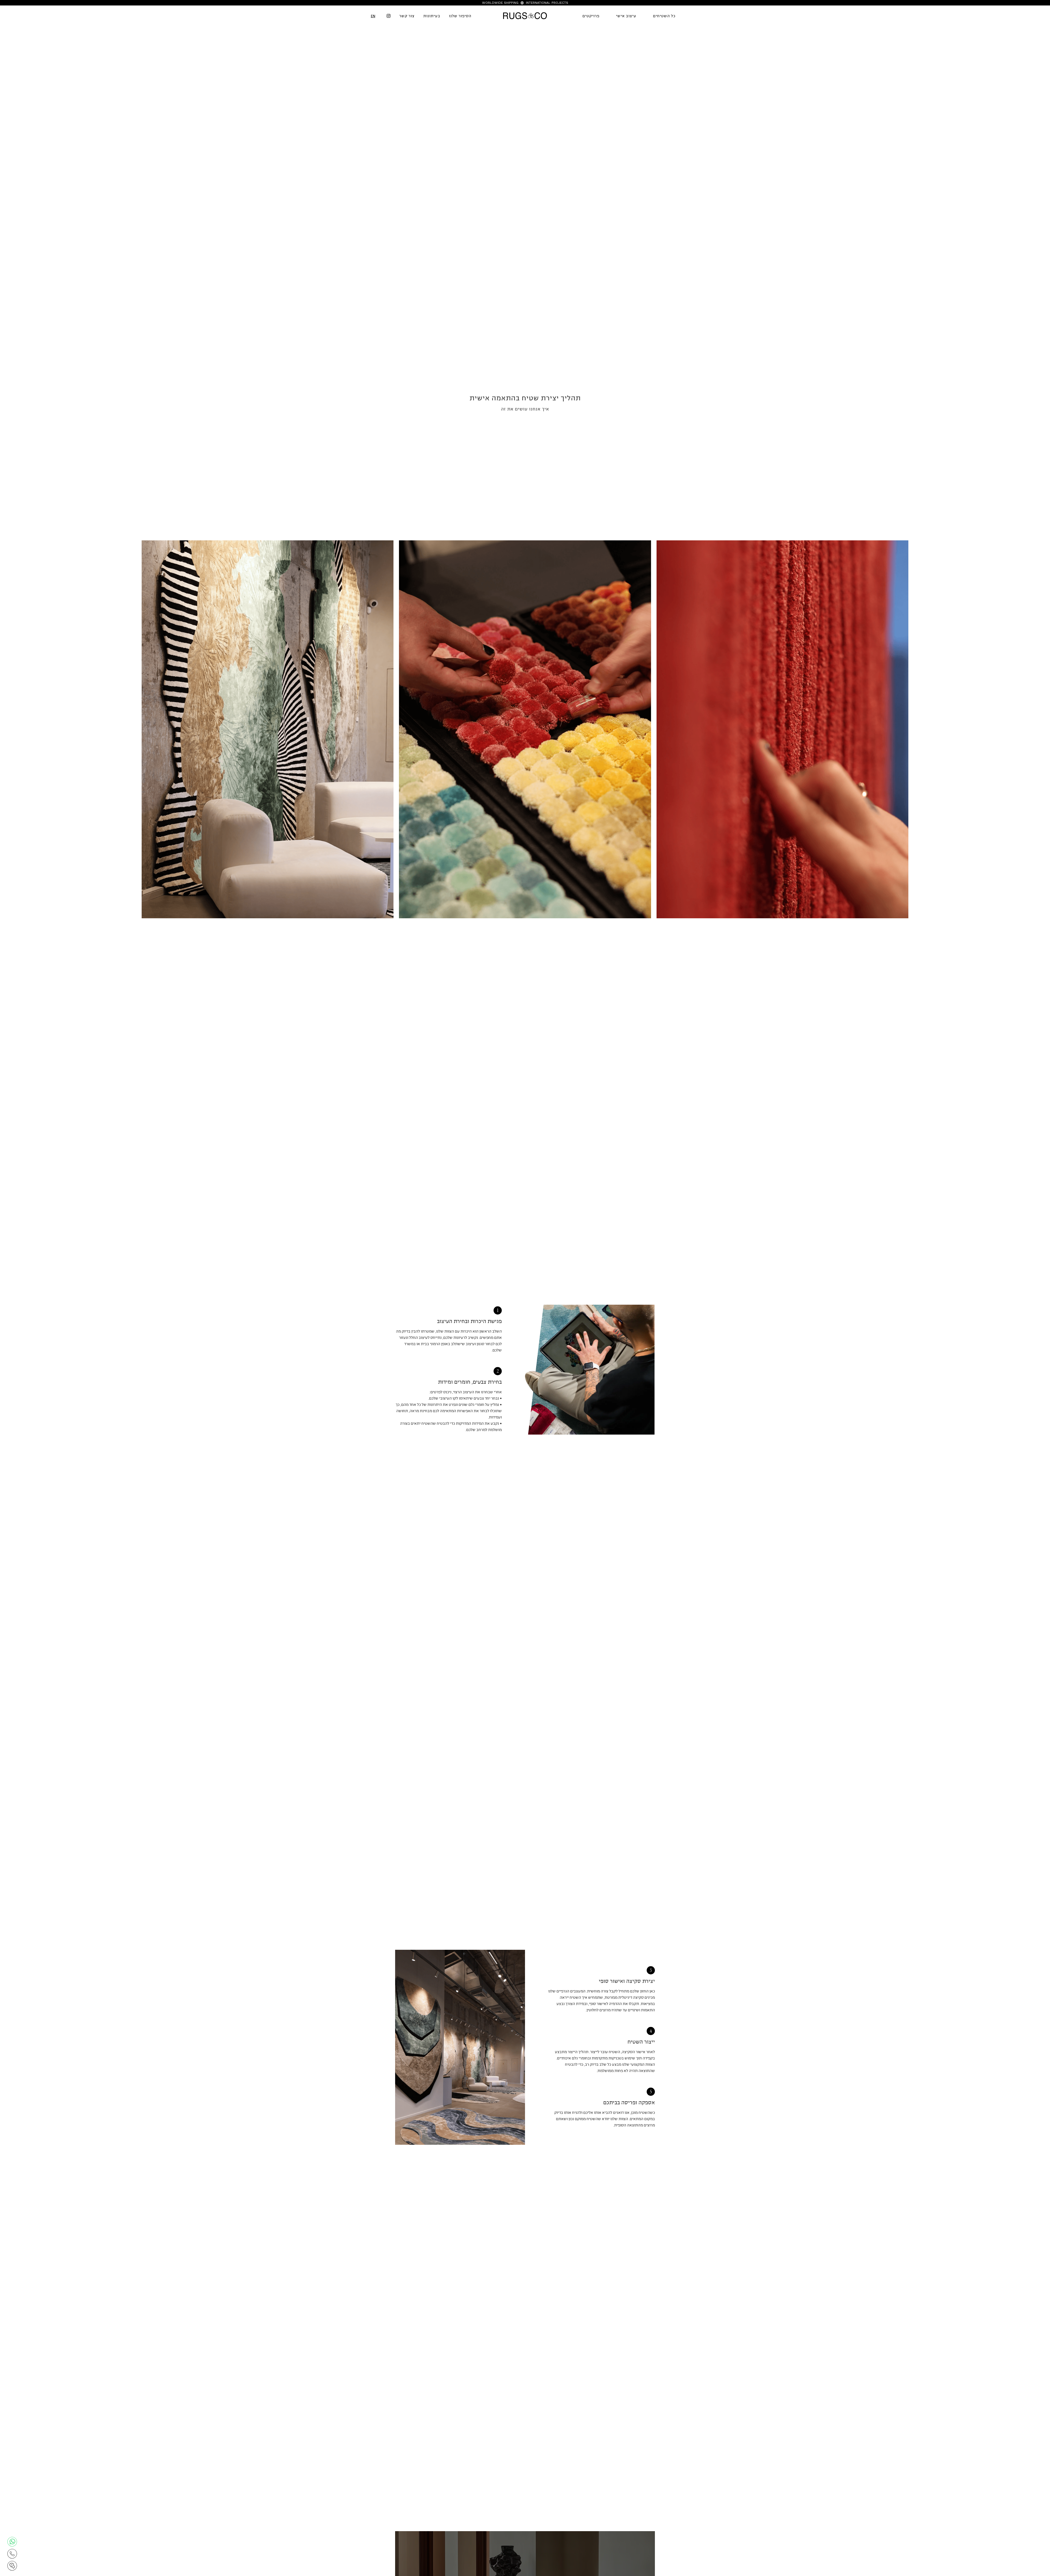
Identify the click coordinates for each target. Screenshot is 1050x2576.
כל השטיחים (664, 16)
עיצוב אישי (626, 16)
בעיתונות (432, 16)
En (373, 16)
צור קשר (407, 16)
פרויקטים (591, 16)
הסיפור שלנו (460, 16)
